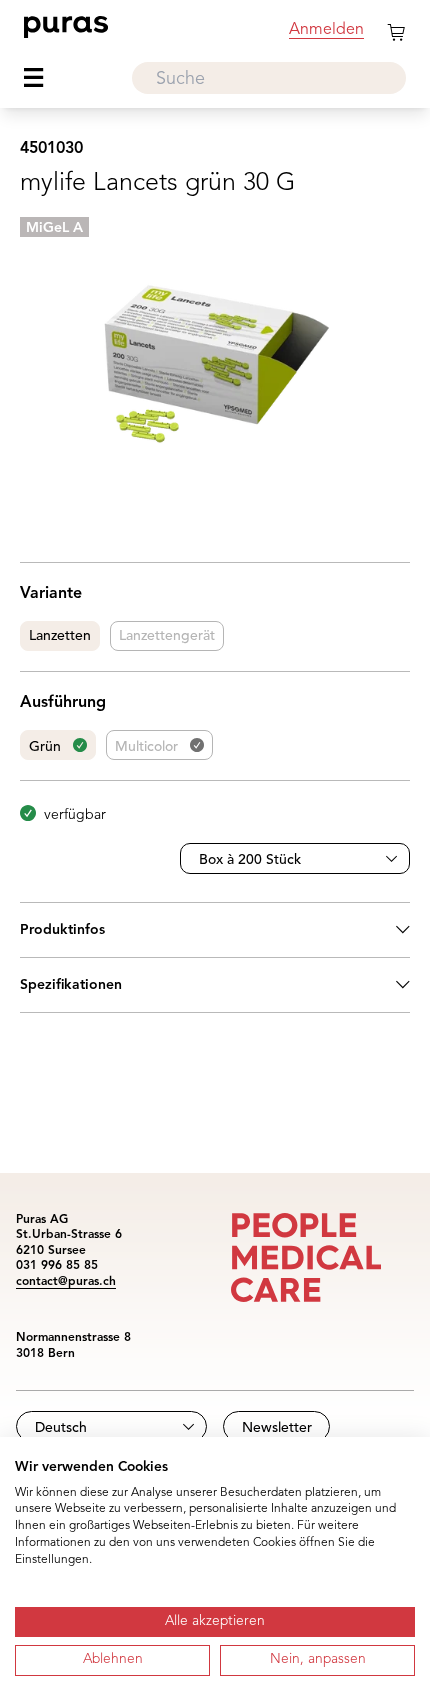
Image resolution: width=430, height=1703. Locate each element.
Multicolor (146, 747)
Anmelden (326, 30)
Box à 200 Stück (250, 860)
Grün (45, 747)
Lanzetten (60, 636)
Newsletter (277, 1428)
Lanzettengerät (167, 636)
